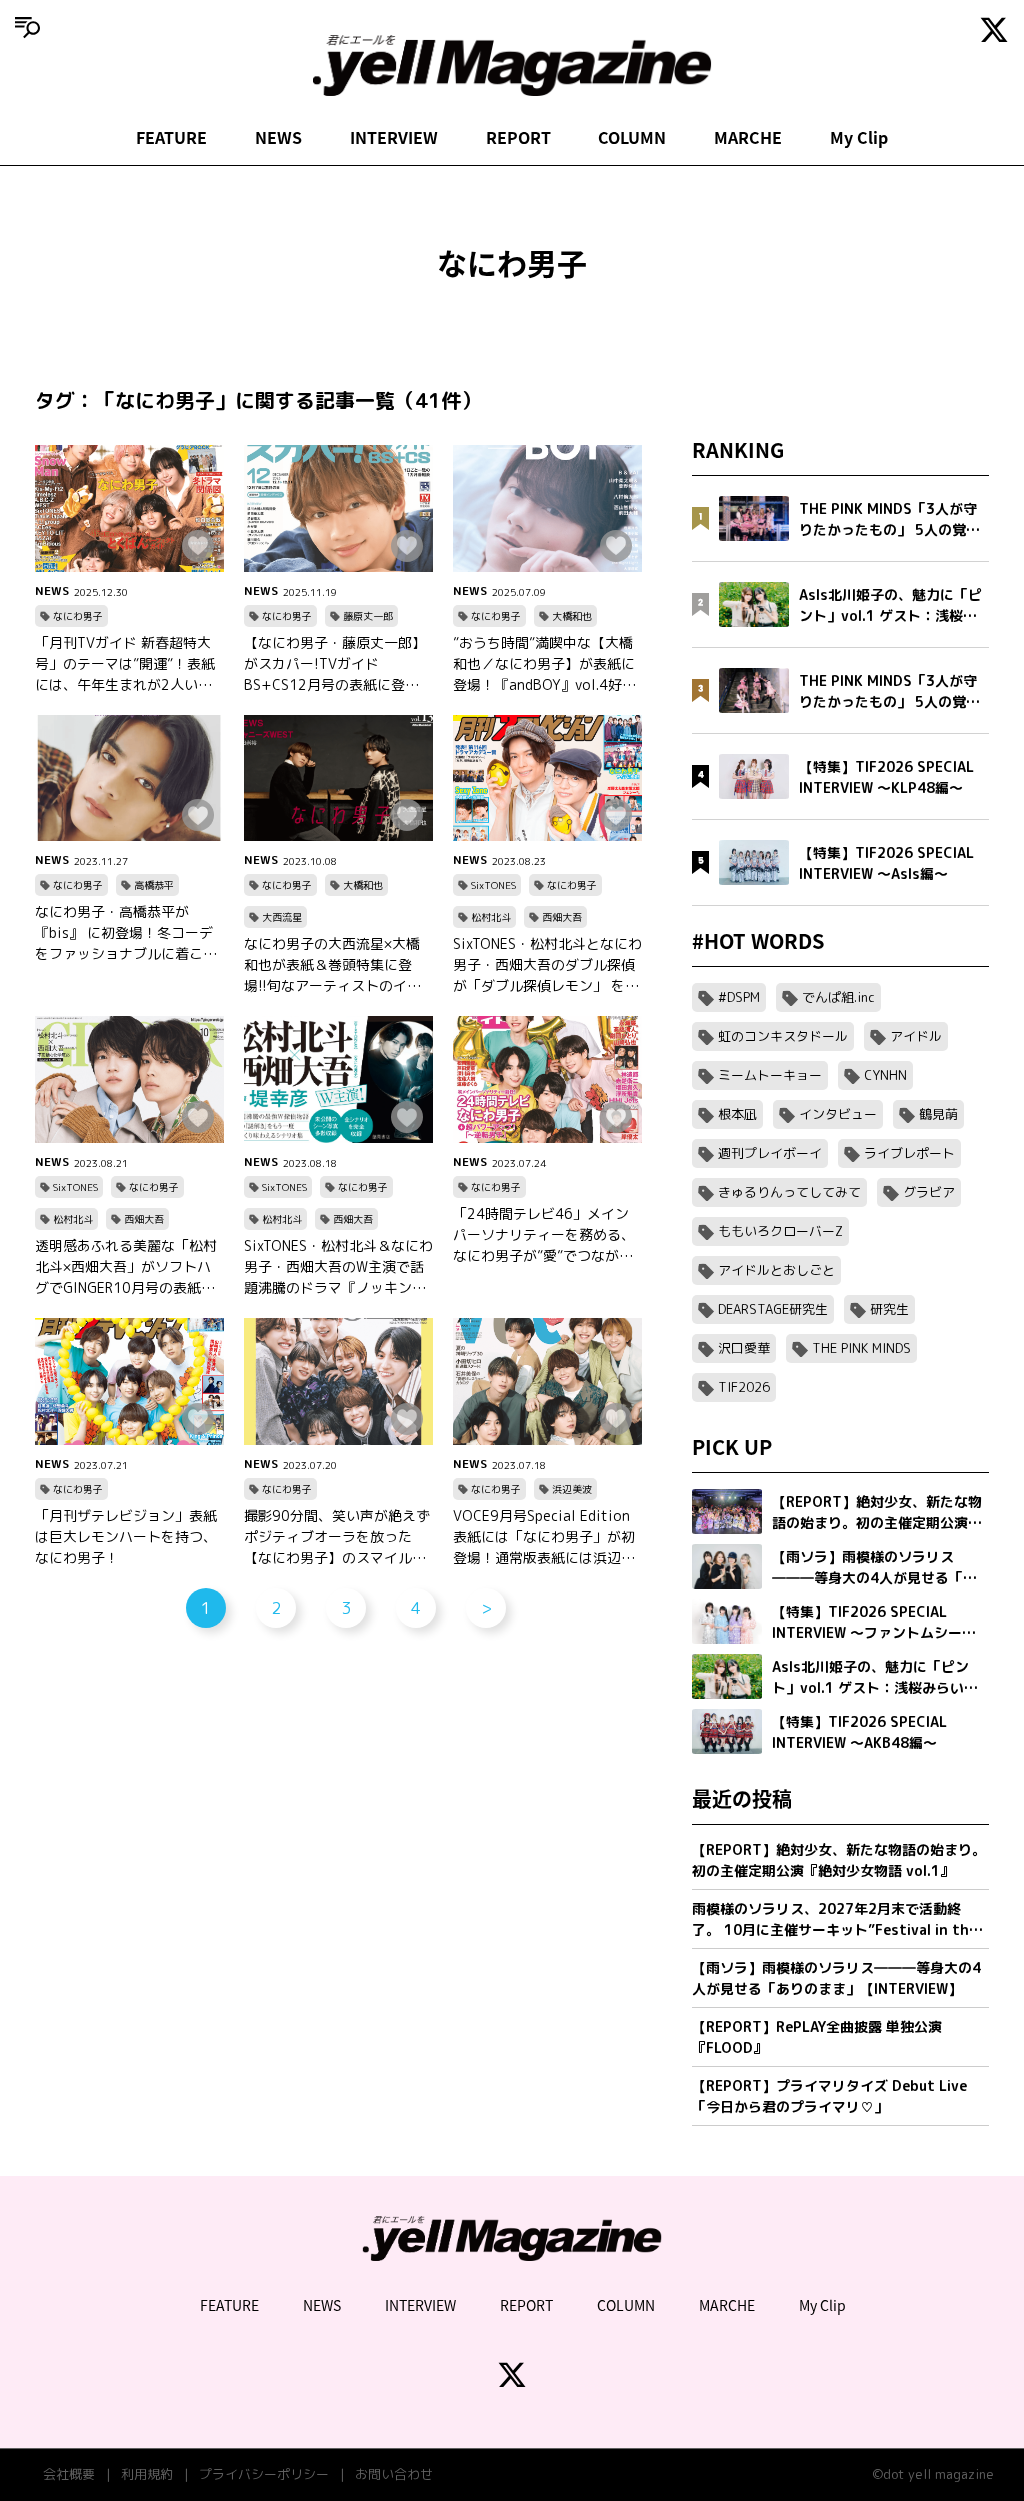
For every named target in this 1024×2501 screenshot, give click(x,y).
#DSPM (739, 997)
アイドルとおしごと (776, 1270)
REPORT (518, 137)
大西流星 (282, 917)
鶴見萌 (938, 1114)
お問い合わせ (394, 2474)
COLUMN (632, 137)
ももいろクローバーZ (780, 1231)
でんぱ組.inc (838, 997)
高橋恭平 (154, 885)
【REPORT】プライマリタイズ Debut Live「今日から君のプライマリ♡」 (829, 2096)
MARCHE (748, 137)
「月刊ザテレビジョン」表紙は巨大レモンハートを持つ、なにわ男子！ (126, 1536)
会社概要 (69, 2474)
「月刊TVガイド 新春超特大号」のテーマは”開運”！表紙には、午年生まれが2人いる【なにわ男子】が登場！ (125, 664)
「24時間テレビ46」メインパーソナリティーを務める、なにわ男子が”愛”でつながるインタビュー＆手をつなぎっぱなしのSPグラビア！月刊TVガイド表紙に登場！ (547, 1235)
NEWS (278, 137)
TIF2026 (744, 1387)
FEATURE (171, 137)
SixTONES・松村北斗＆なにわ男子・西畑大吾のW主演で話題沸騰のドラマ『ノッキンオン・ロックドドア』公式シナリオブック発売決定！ (338, 1267)
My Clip (859, 137)
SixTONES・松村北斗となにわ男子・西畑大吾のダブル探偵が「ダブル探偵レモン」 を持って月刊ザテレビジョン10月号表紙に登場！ (547, 965)
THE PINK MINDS (861, 1348)
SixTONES (493, 885)
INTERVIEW (394, 137)
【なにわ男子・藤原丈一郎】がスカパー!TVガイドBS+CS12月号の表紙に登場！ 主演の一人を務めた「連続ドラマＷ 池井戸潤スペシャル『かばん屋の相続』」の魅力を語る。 (338, 664)
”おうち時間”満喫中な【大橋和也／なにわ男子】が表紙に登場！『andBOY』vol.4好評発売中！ (544, 664)
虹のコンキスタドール (783, 1036)
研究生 (889, 1309)
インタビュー (838, 1114)
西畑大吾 (562, 917)
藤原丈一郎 (368, 616)
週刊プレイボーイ (770, 1153)
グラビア (929, 1192)
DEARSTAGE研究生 (773, 1309)
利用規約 (147, 2474)
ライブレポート (909, 1153)
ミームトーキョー (770, 1075)
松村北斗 (491, 917)
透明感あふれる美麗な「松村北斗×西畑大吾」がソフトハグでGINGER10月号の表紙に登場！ (126, 1267)
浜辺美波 (572, 1489)
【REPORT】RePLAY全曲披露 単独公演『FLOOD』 (817, 2037)
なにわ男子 (78, 616)
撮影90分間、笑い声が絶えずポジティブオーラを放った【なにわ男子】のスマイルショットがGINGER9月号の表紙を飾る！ (337, 1537)
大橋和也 (572, 616)
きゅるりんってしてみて (789, 1192)
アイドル (916, 1036)
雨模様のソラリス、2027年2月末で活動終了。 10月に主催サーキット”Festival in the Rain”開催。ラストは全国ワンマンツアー (834, 1919)
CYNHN (885, 1075)
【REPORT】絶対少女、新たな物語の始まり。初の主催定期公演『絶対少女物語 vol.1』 (839, 1860)
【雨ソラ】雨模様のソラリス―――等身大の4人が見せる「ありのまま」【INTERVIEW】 (836, 1978)
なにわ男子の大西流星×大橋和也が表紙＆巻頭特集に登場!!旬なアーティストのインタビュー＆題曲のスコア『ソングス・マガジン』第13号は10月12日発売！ (337, 965)
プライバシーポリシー (264, 2474)
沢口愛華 (744, 1348)
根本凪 (737, 1114)
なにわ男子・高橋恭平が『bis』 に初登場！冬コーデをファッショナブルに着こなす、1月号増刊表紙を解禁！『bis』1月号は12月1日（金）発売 (126, 933)
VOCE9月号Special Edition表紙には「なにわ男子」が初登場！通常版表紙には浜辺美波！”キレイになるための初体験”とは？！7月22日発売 (547, 1537)
